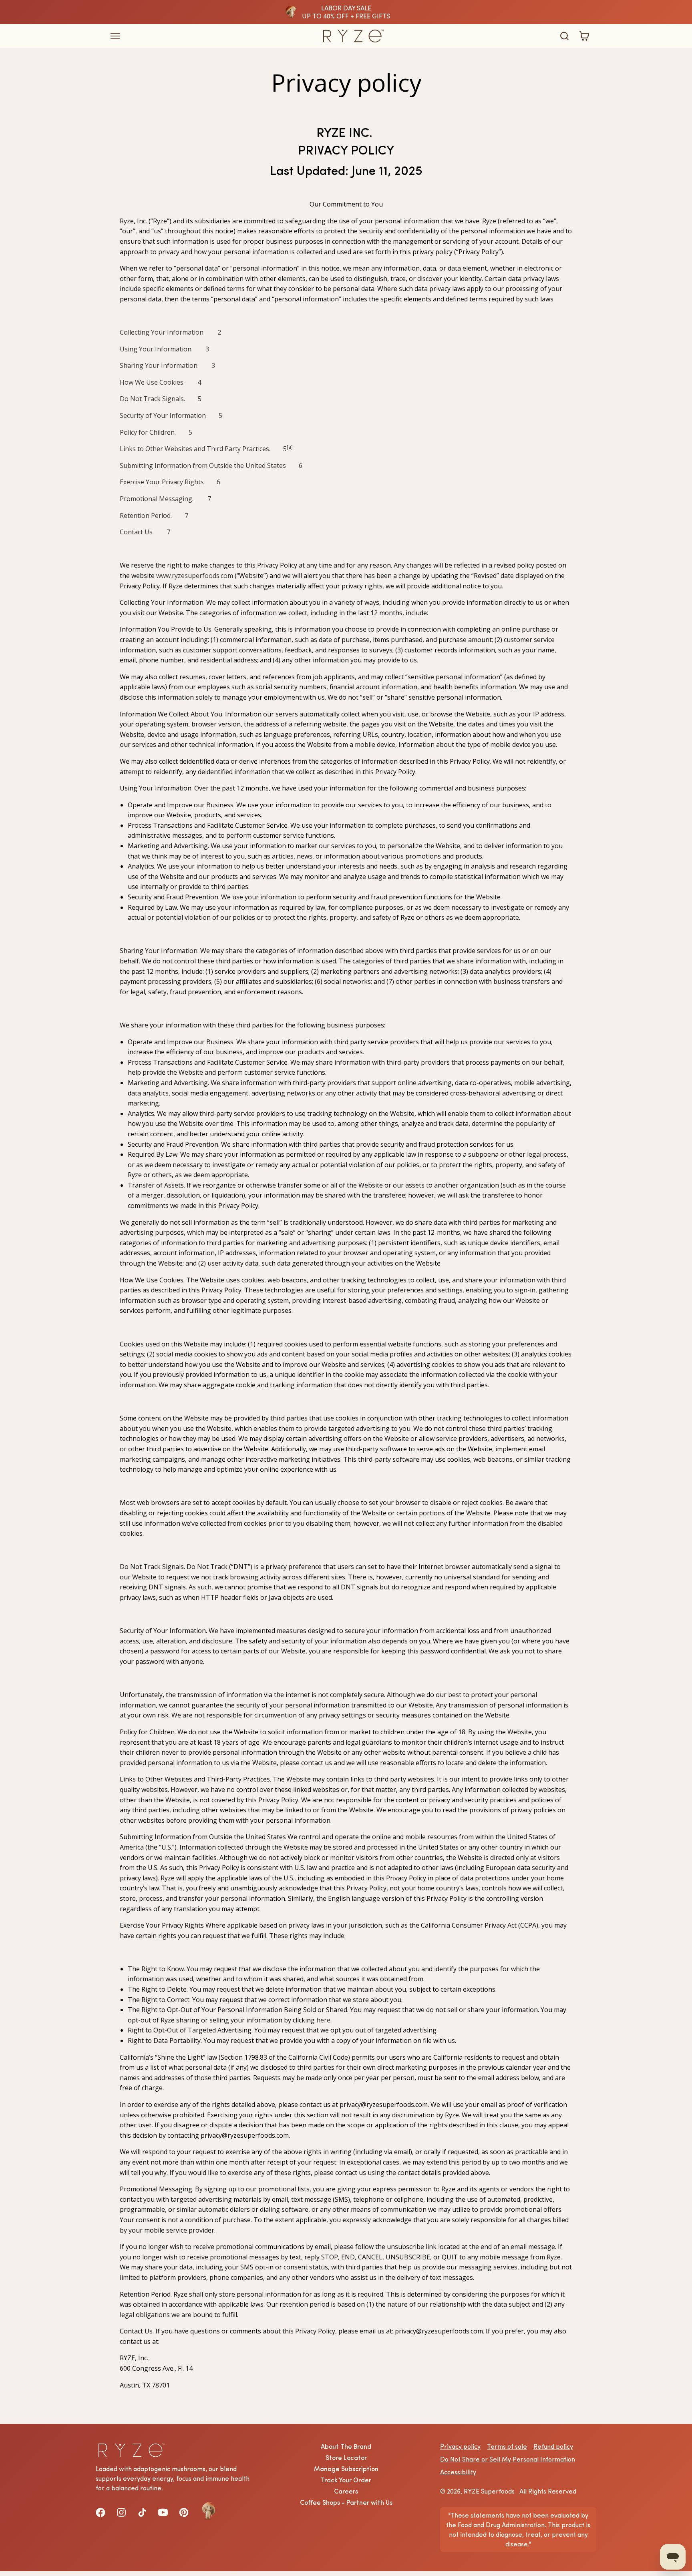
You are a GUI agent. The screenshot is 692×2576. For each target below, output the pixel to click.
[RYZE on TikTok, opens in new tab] (142, 2512)
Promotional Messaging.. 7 (165, 499)
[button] (564, 36)
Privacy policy (460, 2446)
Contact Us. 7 (145, 532)
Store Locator (346, 2458)
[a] (290, 447)
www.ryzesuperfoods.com (195, 576)
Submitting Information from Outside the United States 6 (211, 465)
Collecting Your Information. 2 (170, 332)
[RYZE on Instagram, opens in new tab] (121, 2512)
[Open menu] (202, 36)
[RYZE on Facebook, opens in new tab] (101, 2512)
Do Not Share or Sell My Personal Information (508, 2459)
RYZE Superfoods (489, 2491)
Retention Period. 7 (154, 516)
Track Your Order (346, 2480)
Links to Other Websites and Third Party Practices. (201, 449)
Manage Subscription (346, 2469)
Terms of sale (507, 2446)
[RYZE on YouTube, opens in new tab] (163, 2512)
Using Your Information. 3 (164, 349)
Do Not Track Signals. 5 (161, 399)
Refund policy (553, 2446)
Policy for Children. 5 (156, 432)
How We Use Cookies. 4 (160, 382)
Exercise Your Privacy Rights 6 (170, 482)
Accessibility (458, 2472)
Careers (346, 2491)
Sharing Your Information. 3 (167, 365)
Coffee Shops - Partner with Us (346, 2502)
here (323, 2020)
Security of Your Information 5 (171, 415)
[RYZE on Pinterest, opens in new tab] (184, 2512)
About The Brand (346, 2446)
